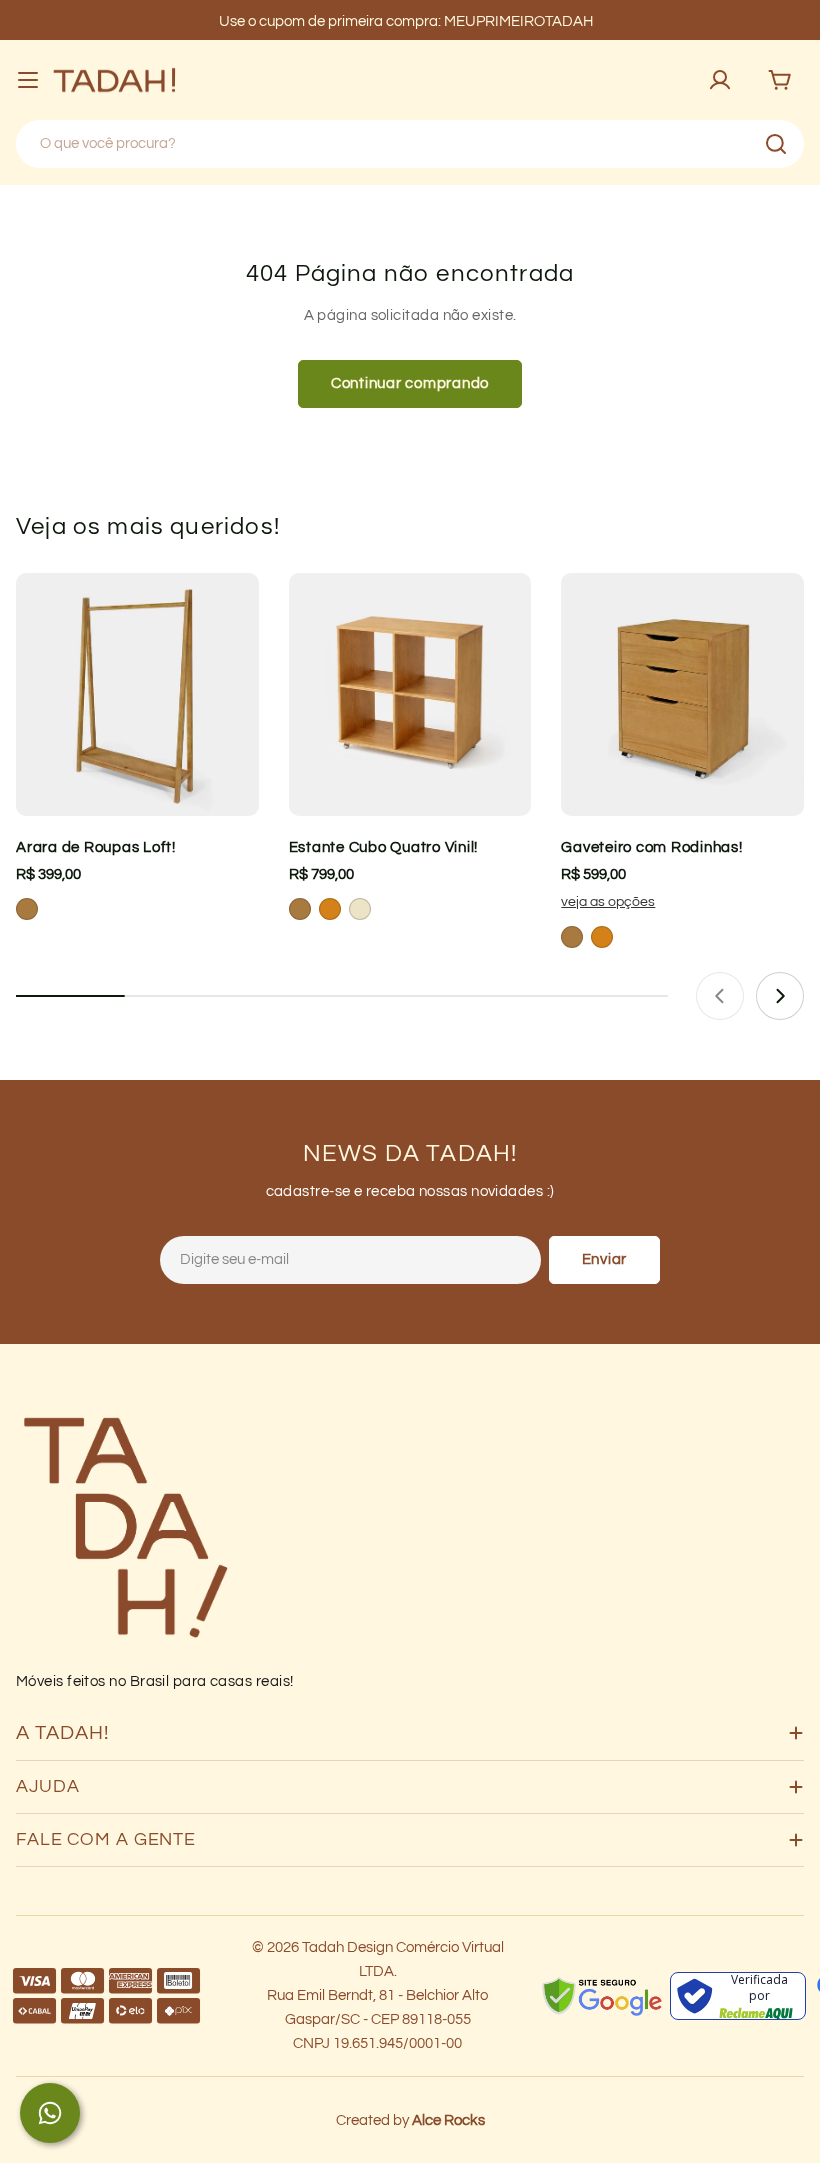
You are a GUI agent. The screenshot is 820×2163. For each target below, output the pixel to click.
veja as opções (608, 902)
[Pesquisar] (776, 144)
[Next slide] (780, 996)
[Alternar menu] (28, 80)
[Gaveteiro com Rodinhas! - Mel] (602, 937)
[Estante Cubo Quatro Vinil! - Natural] (360, 909)
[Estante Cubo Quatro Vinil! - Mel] (330, 909)
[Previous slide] (720, 996)
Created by (410, 2120)
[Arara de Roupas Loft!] (137, 694)
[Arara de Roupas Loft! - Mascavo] (27, 909)
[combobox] (410, 144)
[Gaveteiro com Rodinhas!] (682, 694)
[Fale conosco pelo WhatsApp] (50, 2113)
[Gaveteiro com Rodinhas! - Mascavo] (572, 937)
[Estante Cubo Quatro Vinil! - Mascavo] (300, 909)
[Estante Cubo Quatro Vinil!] (410, 694)
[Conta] (720, 80)
